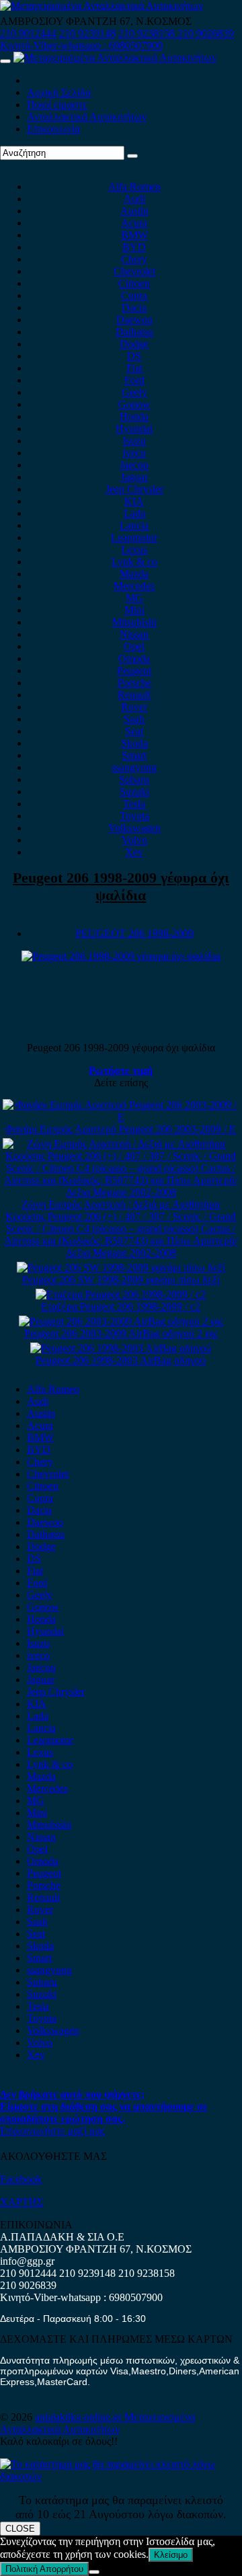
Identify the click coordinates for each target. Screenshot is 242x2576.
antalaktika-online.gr (80, 2417)
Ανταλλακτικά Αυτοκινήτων (87, 117)
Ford (134, 380)
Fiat (134, 368)
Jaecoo (134, 465)
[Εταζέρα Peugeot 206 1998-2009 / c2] (121, 1294)
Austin (134, 211)
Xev (134, 852)
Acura (134, 223)
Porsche (134, 683)
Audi (134, 199)
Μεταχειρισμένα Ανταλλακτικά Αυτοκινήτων (97, 2423)
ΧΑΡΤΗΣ (22, 2202)
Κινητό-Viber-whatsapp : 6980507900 (81, 45)
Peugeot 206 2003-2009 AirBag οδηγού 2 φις (121, 1333)
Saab (134, 719)
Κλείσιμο (171, 2555)
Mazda (134, 574)
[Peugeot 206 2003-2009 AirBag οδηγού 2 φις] (121, 1321)
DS (134, 356)
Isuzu (134, 441)
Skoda (134, 743)
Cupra (134, 295)
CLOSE (20, 2529)
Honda (134, 416)
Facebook (21, 2179)
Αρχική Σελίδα (59, 92)
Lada (134, 513)
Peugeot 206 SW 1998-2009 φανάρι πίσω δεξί (121, 1280)
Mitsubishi (134, 622)
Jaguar (134, 477)
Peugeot (134, 671)
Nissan (134, 634)
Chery (134, 259)
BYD (134, 247)
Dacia (134, 308)
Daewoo (134, 320)
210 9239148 (87, 33)
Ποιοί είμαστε (57, 105)
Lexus (134, 550)
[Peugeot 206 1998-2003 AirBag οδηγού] (121, 1348)
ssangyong (134, 767)
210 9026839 (206, 33)
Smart (134, 755)
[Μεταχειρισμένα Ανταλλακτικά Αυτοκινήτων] (121, 2476)
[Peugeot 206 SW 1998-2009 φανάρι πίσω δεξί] (121, 1267)
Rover (134, 707)
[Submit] (132, 156)
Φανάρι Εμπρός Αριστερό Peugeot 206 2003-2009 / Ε (121, 1129)
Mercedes (134, 586)
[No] (94, 2572)
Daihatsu (134, 332)
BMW (134, 235)
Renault (134, 695)
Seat (134, 731)
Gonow (134, 404)
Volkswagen (134, 828)
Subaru (134, 779)
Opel (134, 646)
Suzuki (134, 792)
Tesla (134, 804)
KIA (134, 501)
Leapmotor (134, 537)
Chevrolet (134, 271)
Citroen (134, 283)
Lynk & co (134, 562)
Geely (134, 392)
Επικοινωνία (53, 129)
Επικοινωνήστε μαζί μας (52, 2131)
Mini (134, 610)
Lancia (134, 525)
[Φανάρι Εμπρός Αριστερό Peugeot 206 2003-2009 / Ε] (121, 1117)
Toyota (134, 816)
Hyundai (134, 429)
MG (134, 598)
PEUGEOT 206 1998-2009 (134, 933)
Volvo (134, 840)
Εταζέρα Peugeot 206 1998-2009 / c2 (121, 1306)
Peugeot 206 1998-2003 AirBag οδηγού (121, 1360)
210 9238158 (148, 33)
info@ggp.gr (27, 2261)
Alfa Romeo (134, 187)
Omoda (134, 658)
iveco (134, 453)
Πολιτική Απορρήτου (44, 2569)
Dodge (134, 344)
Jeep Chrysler (134, 489)
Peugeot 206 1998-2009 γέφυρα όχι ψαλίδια (121, 886)
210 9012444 (28, 33)
